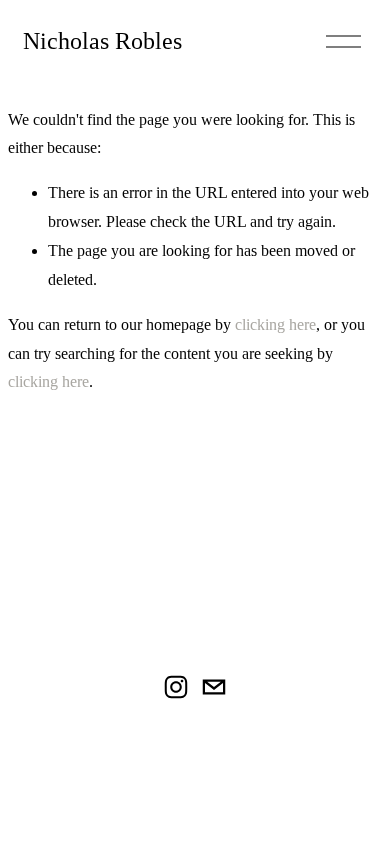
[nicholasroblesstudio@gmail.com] (214, 687)
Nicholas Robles (102, 41)
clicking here (275, 324)
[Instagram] (176, 687)
